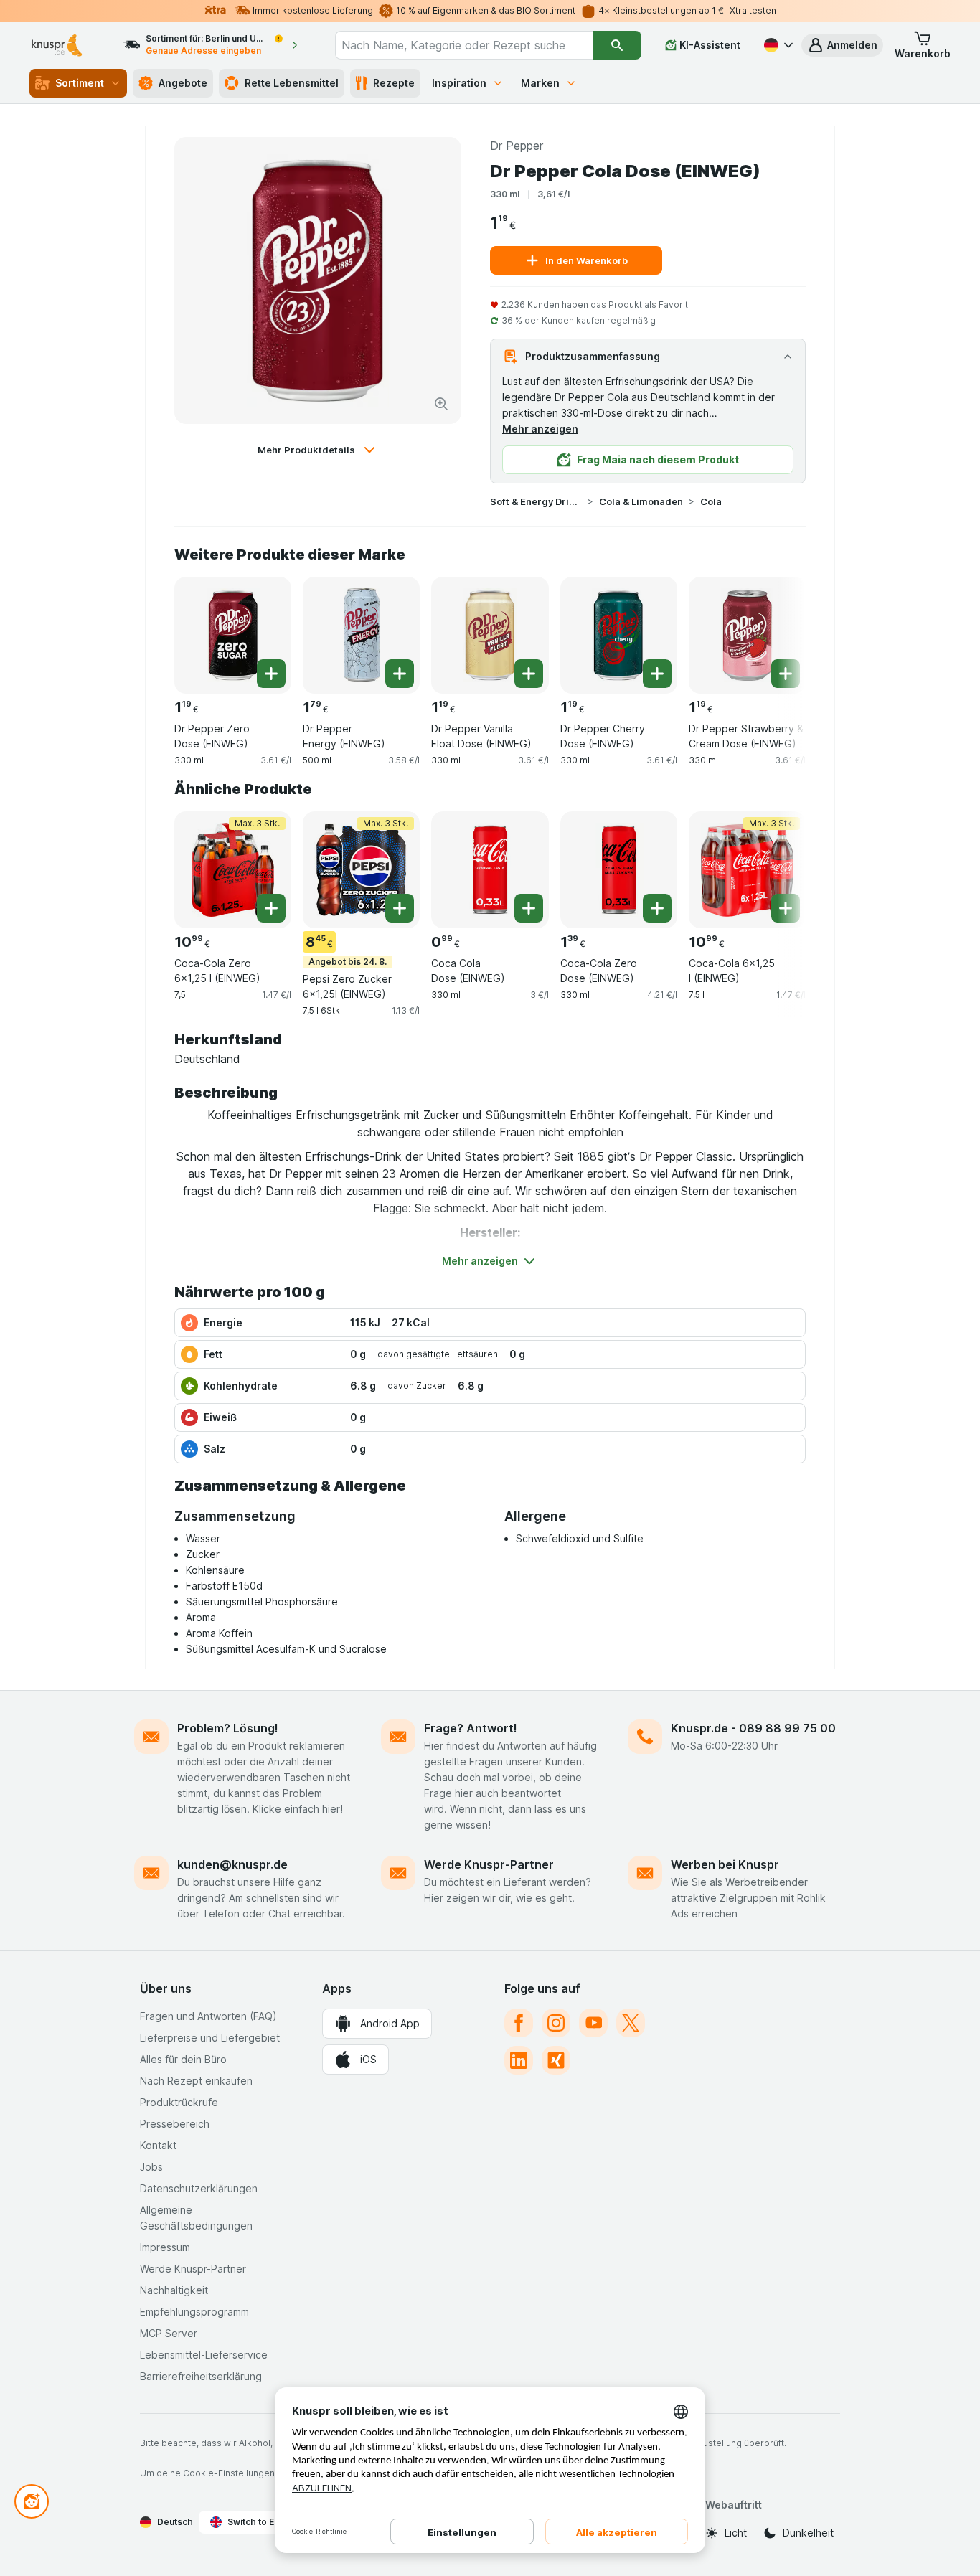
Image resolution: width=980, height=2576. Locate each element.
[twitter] (631, 2023)
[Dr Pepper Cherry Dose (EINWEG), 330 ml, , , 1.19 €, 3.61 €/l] (619, 635)
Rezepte (394, 83)
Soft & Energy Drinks (536, 501)
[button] (842, 45)
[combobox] (464, 45)
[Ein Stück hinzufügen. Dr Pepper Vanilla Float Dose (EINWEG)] (529, 674)
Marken (540, 83)
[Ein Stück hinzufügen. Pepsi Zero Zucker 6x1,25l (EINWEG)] (400, 908)
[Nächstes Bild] (777, 630)
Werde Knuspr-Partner (489, 1864)
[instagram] (556, 2023)
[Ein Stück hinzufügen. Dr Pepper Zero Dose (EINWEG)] (271, 674)
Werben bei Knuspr (725, 1864)
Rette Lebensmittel (292, 83)
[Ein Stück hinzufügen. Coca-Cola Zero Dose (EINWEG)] (657, 908)
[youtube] (593, 2023)
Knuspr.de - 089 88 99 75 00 (753, 1728)
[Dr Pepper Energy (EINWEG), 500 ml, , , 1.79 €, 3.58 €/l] (361, 635)
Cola (711, 501)
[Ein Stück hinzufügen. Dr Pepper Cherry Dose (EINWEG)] (657, 674)
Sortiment (80, 83)
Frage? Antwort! (471, 1728)
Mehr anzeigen (540, 429)
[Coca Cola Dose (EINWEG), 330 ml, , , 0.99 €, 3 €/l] (490, 870)
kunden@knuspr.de (232, 1864)
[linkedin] (519, 2060)
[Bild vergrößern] (441, 404)
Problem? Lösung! (228, 1728)
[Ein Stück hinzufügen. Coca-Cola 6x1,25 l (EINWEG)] (786, 908)
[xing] (556, 2060)
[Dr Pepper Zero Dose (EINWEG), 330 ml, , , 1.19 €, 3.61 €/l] (233, 635)
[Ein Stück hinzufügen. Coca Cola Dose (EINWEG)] (529, 908)
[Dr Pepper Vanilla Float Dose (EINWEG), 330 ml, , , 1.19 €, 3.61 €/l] (490, 635)
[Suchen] (617, 45)
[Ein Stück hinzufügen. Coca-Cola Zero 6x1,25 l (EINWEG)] (271, 908)
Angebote (183, 83)
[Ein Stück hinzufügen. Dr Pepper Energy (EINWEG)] (400, 674)
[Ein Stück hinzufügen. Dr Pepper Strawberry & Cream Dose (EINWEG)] (786, 674)
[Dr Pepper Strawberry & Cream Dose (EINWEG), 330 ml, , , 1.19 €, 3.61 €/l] (747, 635)
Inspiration (459, 83)
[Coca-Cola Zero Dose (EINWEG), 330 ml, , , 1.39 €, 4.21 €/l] (619, 870)
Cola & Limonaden (641, 501)
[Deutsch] (777, 45)
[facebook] (519, 2023)
